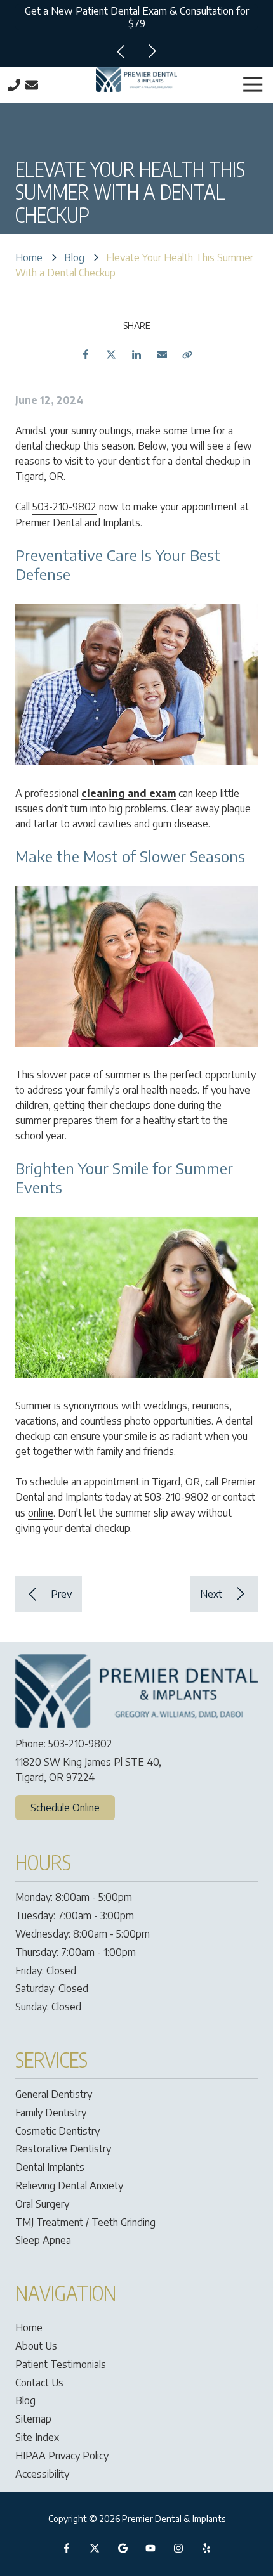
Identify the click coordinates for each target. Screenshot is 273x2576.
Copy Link (187, 354)
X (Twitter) (95, 2548)
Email (162, 354)
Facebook (86, 354)
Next (152, 51)
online (41, 1513)
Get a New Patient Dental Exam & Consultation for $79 (137, 17)
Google (123, 2548)
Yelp (206, 2548)
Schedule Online (65, 1808)
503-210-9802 (64, 507)
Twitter (111, 354)
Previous (121, 51)
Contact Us (32, 85)
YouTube (150, 2548)
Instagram (178, 2548)
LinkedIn (136, 354)
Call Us (14, 85)
